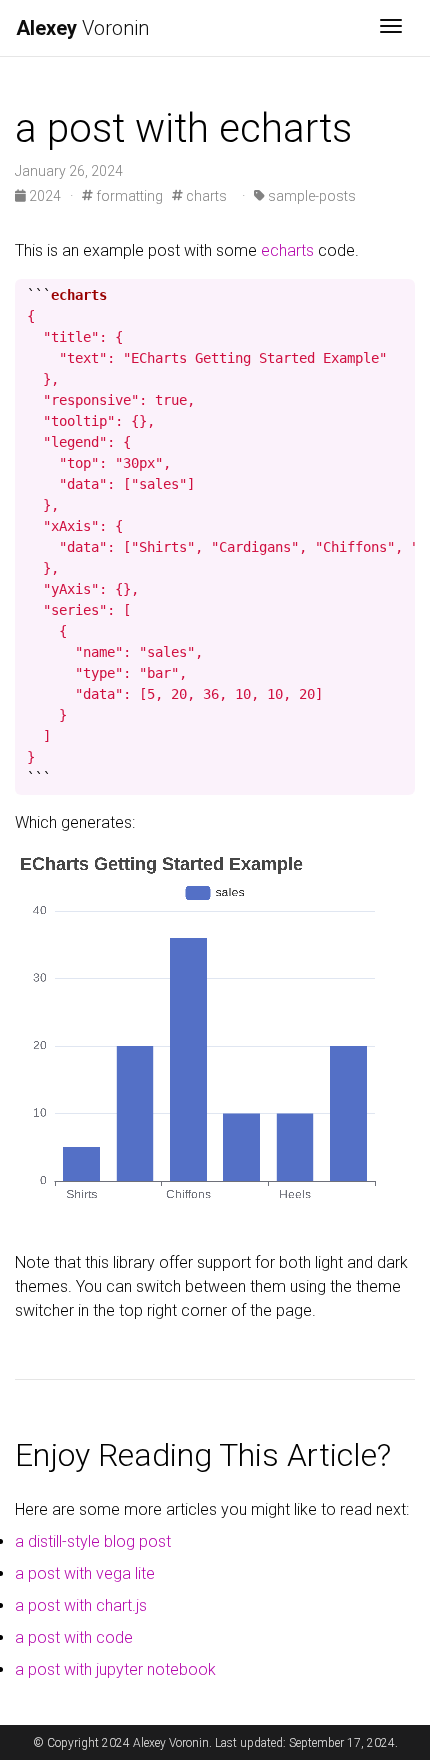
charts (205, 196)
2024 (45, 196)
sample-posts (310, 196)
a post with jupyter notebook (115, 1669)
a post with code (74, 1637)
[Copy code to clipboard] (400, 295)
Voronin (82, 28)
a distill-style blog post (93, 1541)
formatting (128, 196)
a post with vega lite (85, 1573)
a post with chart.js (81, 1605)
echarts (287, 250)
